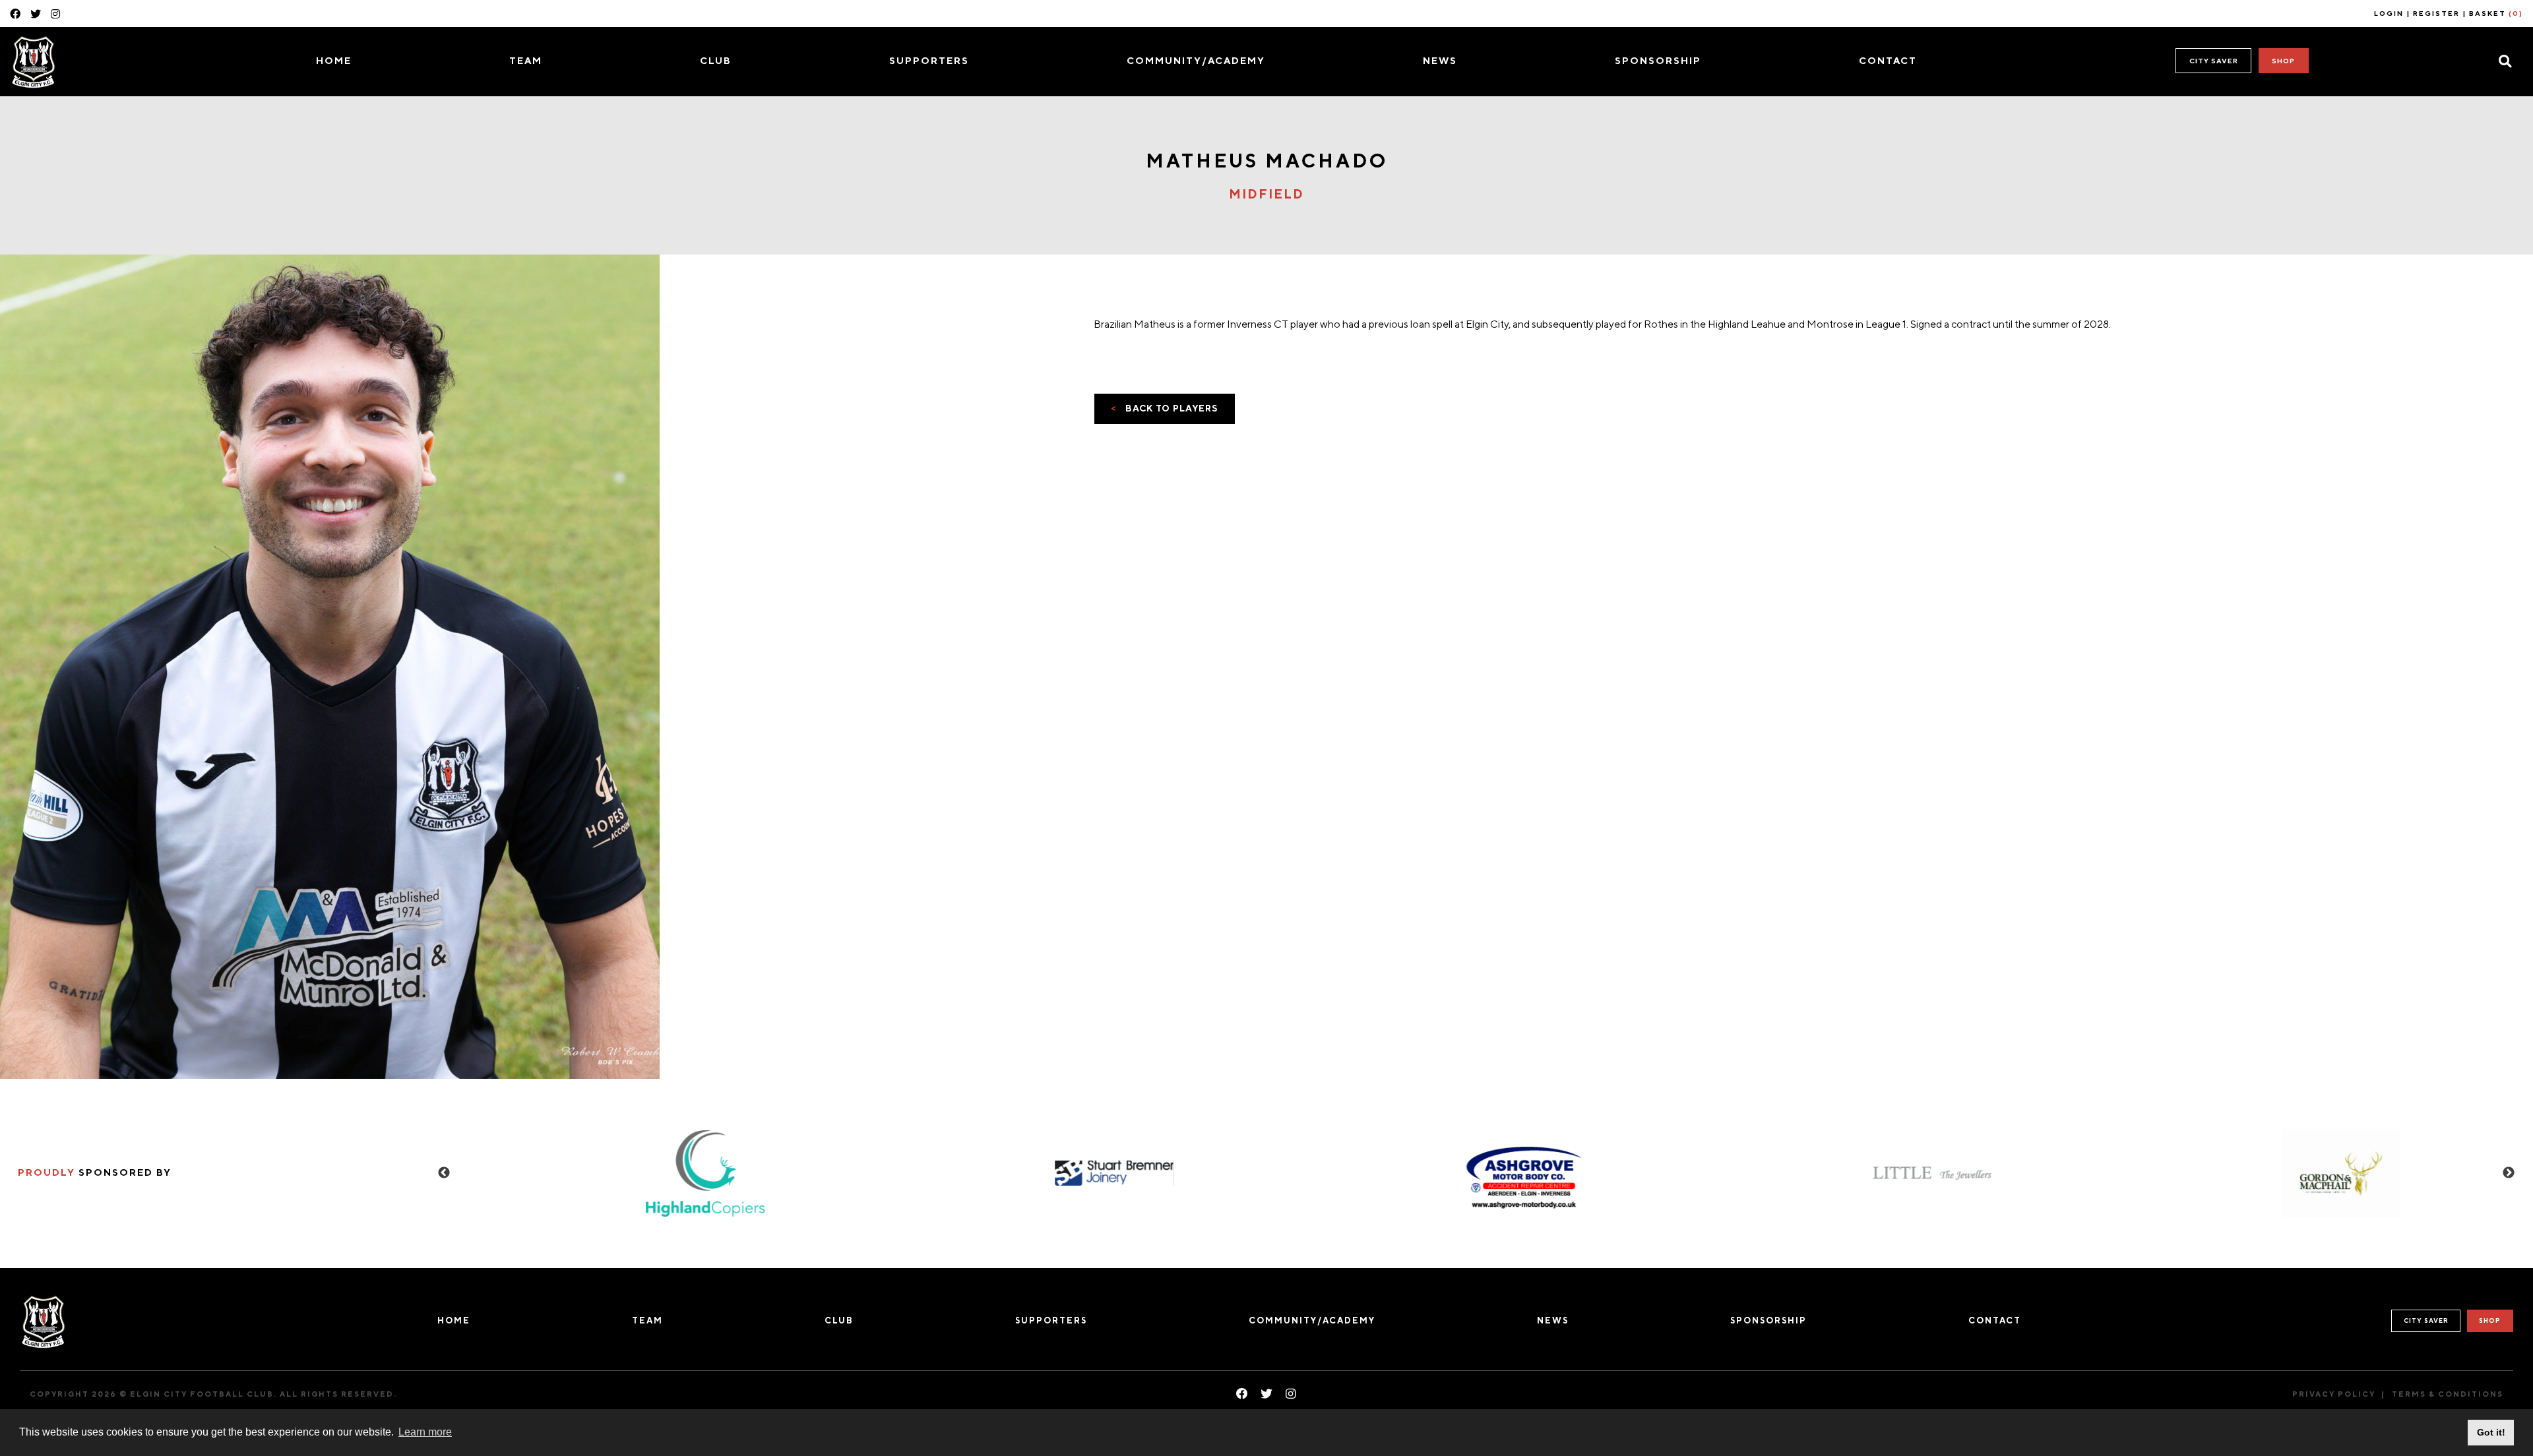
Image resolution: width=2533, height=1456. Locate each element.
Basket (2496, 13)
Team (526, 60)
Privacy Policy (2334, 1394)
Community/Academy (1196, 60)
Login (2389, 13)
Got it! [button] (2491, 1432)
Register (2436, 13)
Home (334, 60)
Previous (444, 1173)
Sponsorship (1658, 60)
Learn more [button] (425, 1432)
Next (2509, 1173)
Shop (2283, 61)
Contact (1888, 60)
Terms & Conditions (2448, 1394)
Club (716, 60)
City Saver (2214, 61)
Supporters (929, 60)
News (1440, 60)
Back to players (1165, 408)
